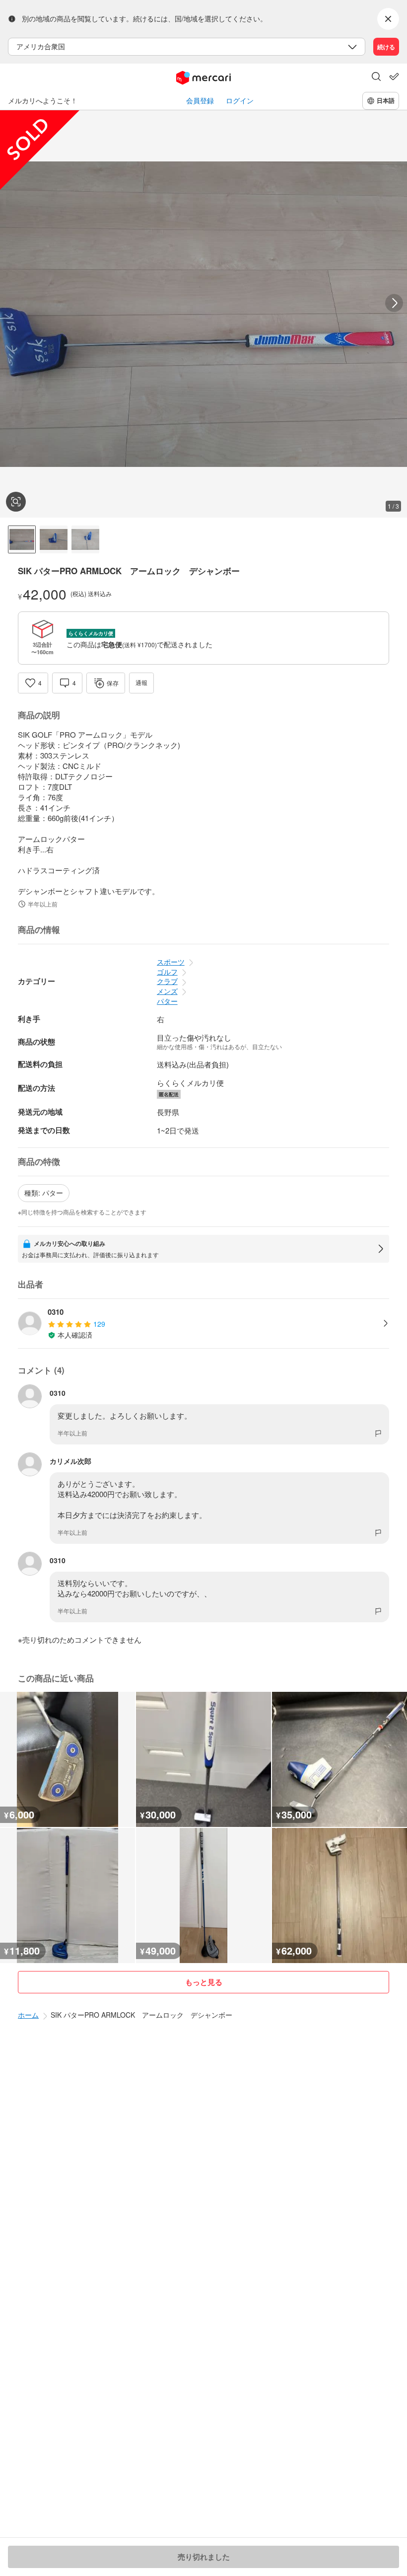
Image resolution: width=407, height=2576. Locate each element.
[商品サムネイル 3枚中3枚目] (85, 539)
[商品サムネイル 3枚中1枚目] (22, 539)
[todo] (394, 76)
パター (167, 1001)
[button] (376, 77)
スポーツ (171, 962)
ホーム (28, 2015)
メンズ (167, 991)
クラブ (167, 981)
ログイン (240, 101)
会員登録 (200, 101)
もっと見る (204, 1982)
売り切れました (204, 2557)
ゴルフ (167, 972)
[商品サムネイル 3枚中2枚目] (54, 539)
